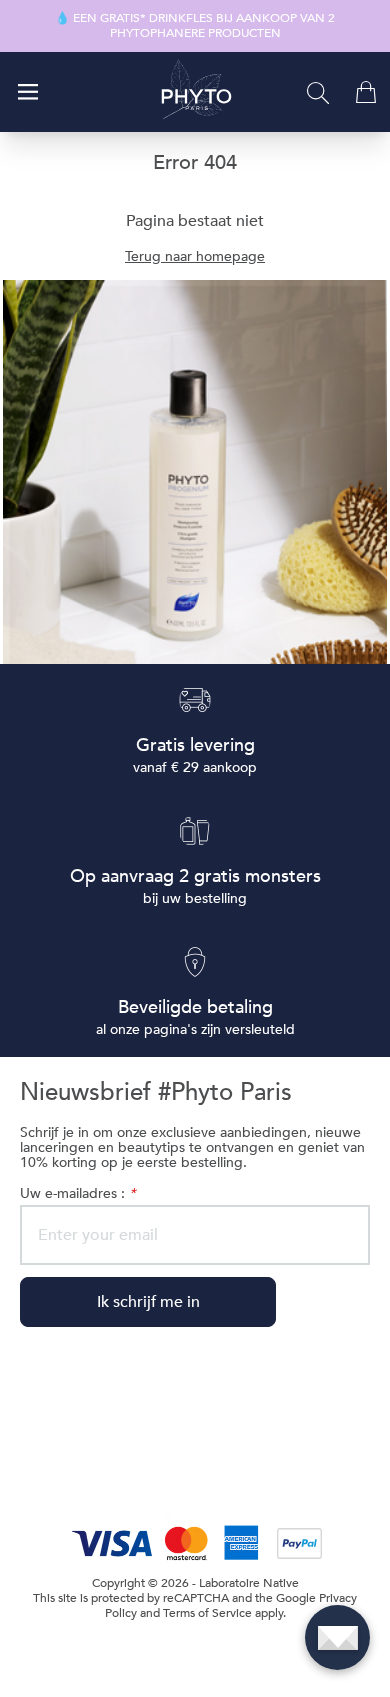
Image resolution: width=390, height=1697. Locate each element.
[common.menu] (28, 92)
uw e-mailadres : (77, 1193)
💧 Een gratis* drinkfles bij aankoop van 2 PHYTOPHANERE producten (195, 26)
